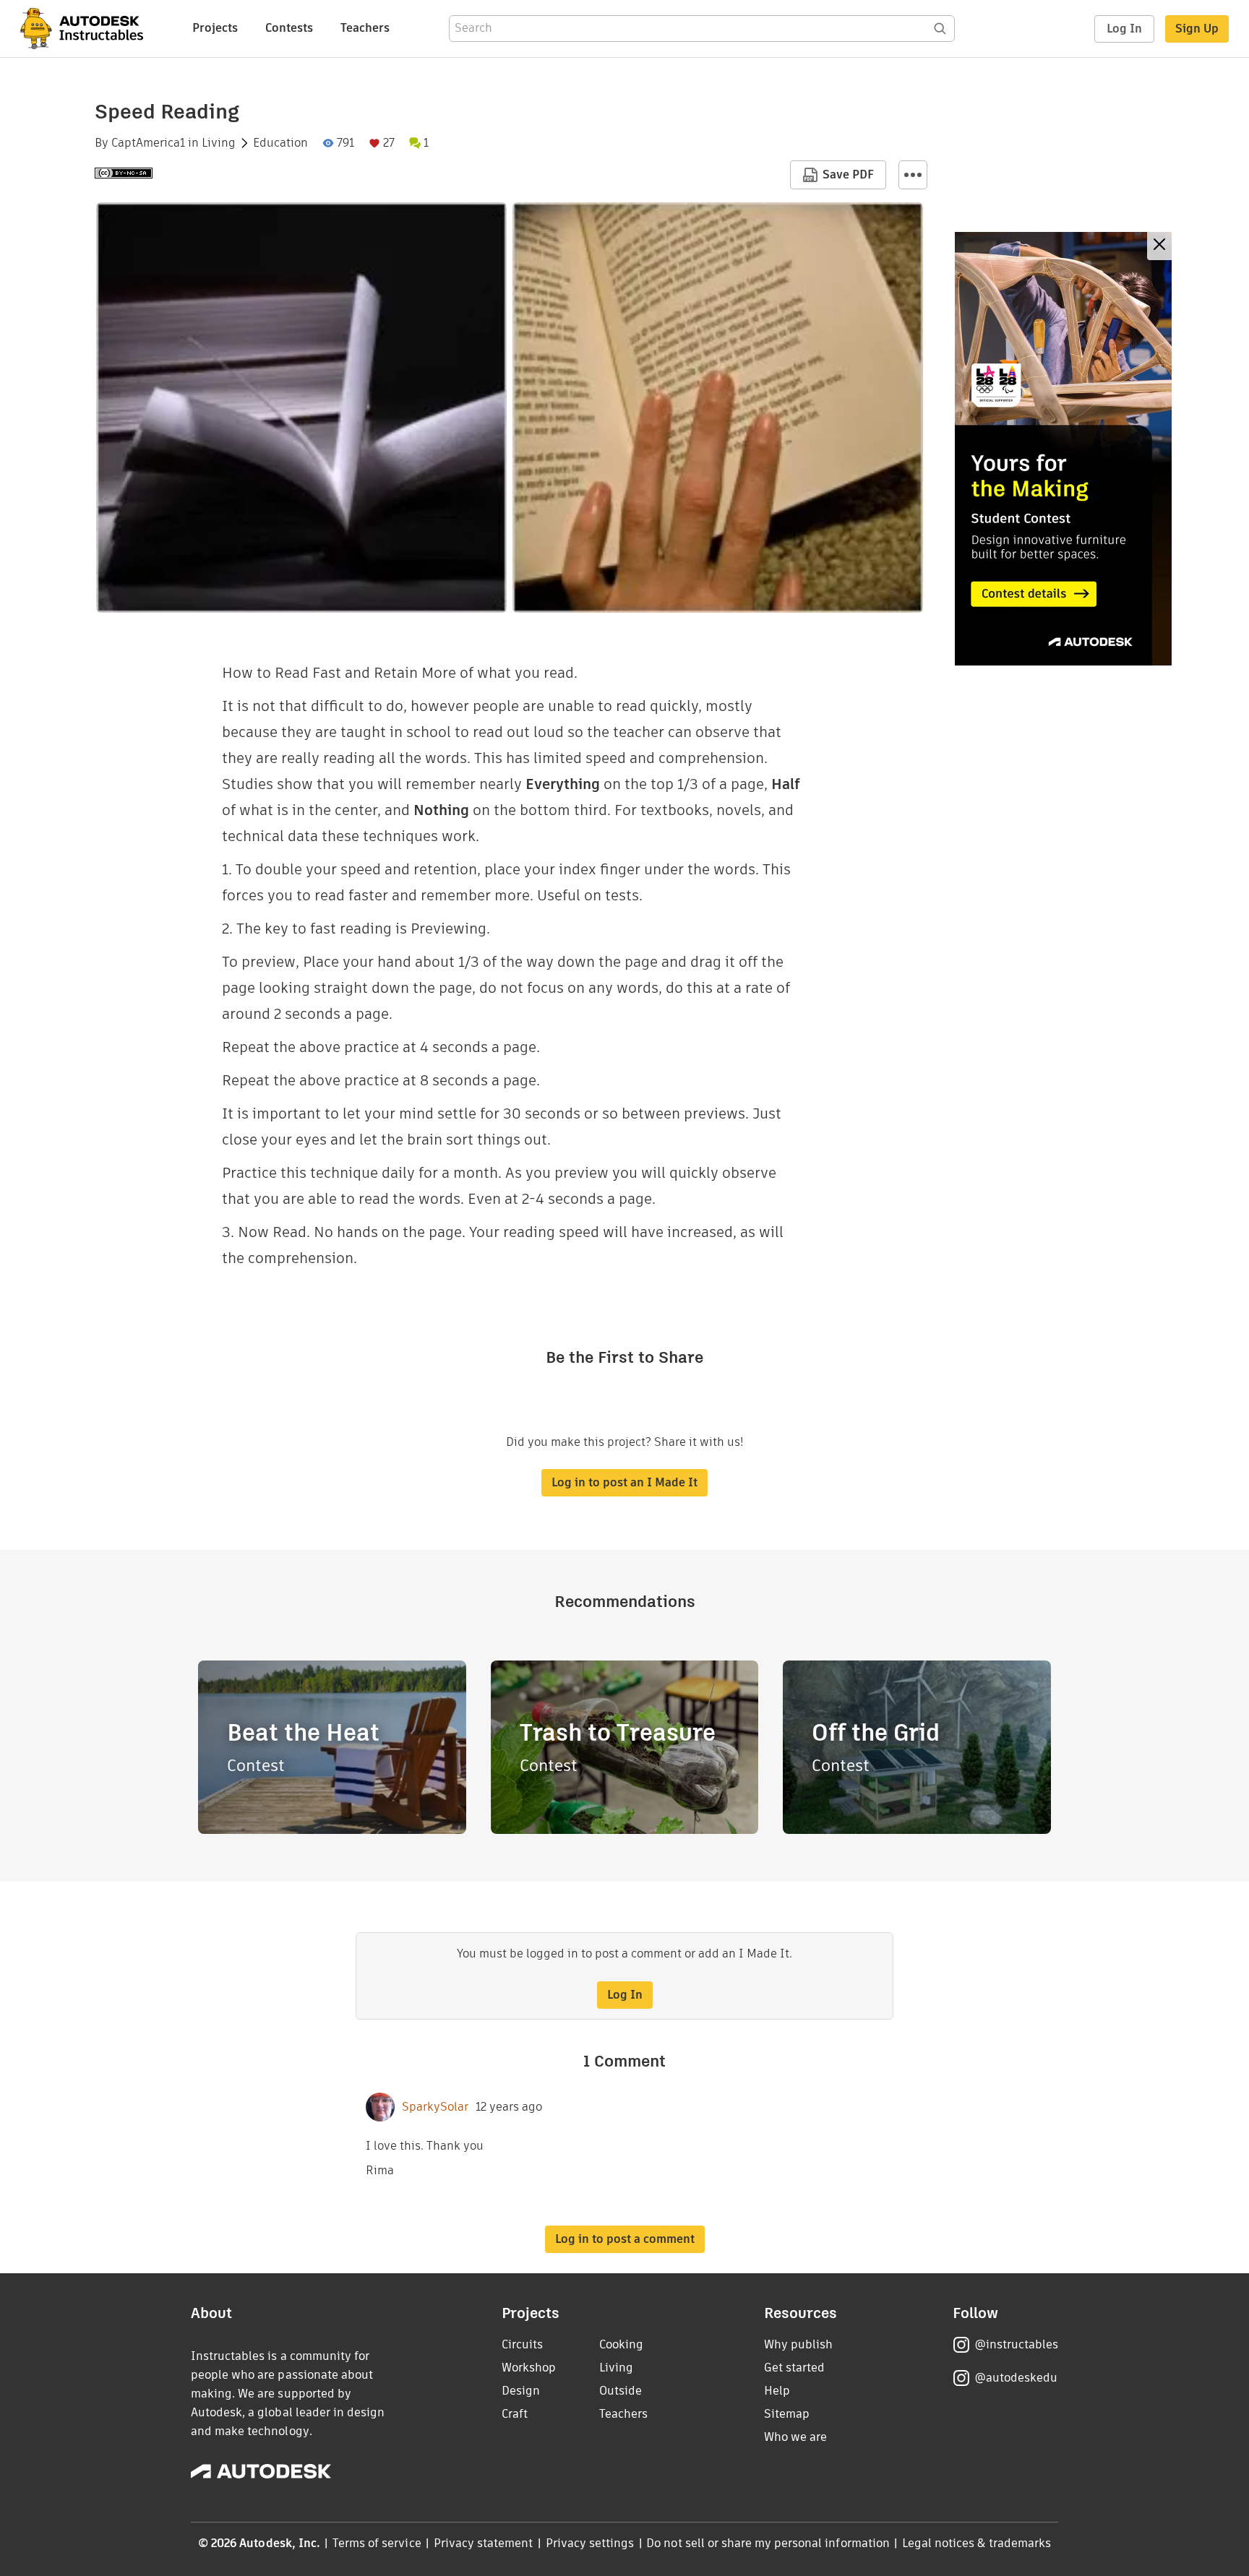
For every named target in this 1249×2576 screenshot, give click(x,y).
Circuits (522, 2344)
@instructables (1016, 2344)
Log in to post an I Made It (624, 1482)
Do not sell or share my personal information (768, 2543)
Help (777, 2391)
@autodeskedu (1016, 2378)
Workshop (529, 2368)
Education (280, 143)
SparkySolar (435, 2107)
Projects (215, 28)
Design (521, 2391)
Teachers (365, 28)
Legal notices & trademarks (977, 2543)
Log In (1124, 29)
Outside (621, 2391)
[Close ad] (1159, 246)
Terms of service (377, 2543)
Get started (794, 2368)
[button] (913, 175)
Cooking (621, 2344)
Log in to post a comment (625, 2239)
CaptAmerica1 (148, 143)
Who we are (795, 2437)
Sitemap (787, 2414)
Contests (289, 28)
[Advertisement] (1063, 449)
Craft (515, 2414)
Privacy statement (484, 2543)
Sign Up (1197, 29)
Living (219, 143)
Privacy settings (590, 2543)
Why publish (798, 2344)
